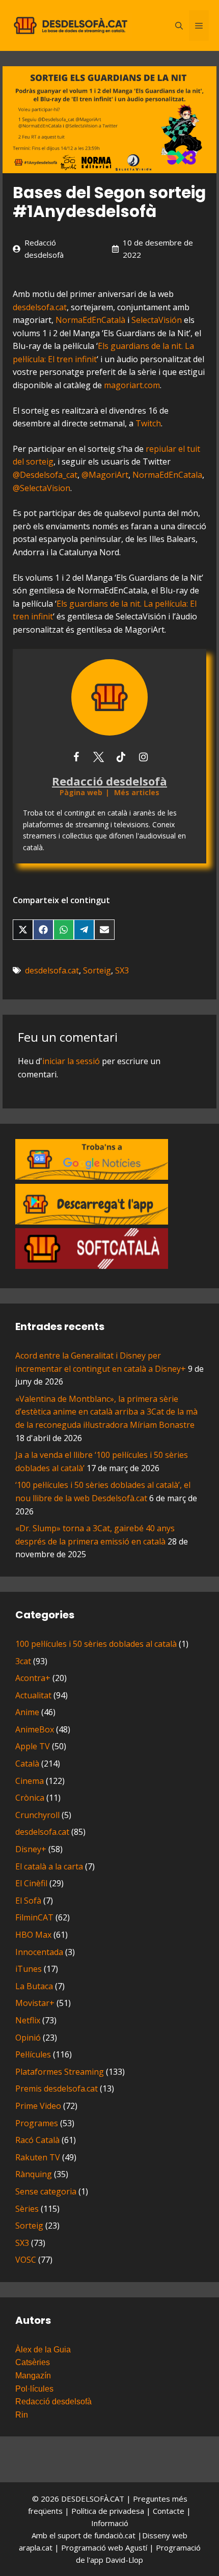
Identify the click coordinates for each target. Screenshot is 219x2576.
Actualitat (33, 1695)
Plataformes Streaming (60, 2072)
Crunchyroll (37, 1815)
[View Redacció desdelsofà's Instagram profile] (143, 757)
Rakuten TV (38, 2157)
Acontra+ (33, 1678)
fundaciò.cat (115, 2535)
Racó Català (37, 2140)
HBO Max (33, 1935)
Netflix (28, 2020)
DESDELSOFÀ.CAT (93, 2499)
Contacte (170, 2511)
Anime (27, 1712)
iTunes (29, 1969)
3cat (23, 1661)
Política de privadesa (109, 2511)
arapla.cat (36, 2547)
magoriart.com (132, 385)
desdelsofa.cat (40, 307)
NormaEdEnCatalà (90, 320)
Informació (110, 2523)
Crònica (30, 1798)
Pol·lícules (34, 2389)
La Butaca (34, 1986)
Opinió (28, 2038)
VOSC (26, 2260)
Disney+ (31, 1849)
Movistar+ (35, 2003)
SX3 (122, 970)
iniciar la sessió (71, 1061)
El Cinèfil (31, 1883)
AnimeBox (35, 1729)
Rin (22, 2415)
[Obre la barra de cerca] (179, 25)
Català (27, 1764)
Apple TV (33, 1746)
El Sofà (28, 1901)
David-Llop (124, 2560)
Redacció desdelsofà (53, 2402)
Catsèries (33, 2362)
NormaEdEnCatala (167, 475)
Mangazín (33, 2376)
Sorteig (97, 970)
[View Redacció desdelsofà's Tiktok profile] (121, 757)
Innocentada (39, 1952)
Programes (37, 2123)
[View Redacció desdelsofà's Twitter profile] (98, 757)
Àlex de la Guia (43, 2350)
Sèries (27, 2209)
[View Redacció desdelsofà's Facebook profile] (76, 757)
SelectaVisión (157, 320)
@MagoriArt (105, 475)
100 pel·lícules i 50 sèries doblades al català (96, 1644)
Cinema (30, 1781)
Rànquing (34, 2174)
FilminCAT (34, 1917)
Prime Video (38, 2106)
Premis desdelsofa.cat (57, 2089)
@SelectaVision (42, 488)
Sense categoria (46, 2191)
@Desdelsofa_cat (45, 475)
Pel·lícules (33, 2054)
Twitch (148, 423)
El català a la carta (49, 1866)
